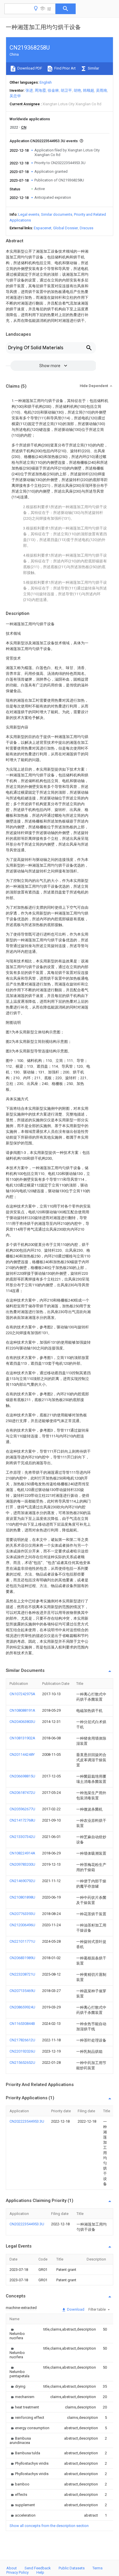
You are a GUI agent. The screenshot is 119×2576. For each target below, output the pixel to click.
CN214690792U (22, 1881)
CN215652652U (22, 2063)
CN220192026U (22, 2051)
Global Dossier (66, 228)
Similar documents (57, 214)
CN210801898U (22, 1897)
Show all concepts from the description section (49, 2526)
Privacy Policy (17, 2572)
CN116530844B (22, 2024)
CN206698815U (22, 1776)
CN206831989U (22, 1958)
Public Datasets (72, 2568)
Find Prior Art (65, 68)
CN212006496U (22, 1925)
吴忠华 (15, 96)
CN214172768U (22, 1820)
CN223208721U (22, 1974)
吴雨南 (102, 90)
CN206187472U (22, 1793)
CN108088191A (22, 1710)
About (12, 2568)
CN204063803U (22, 1722)
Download (75, 2309)
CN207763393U (22, 1914)
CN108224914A (22, 1853)
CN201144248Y (22, 1754)
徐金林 (53, 90)
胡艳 (77, 90)
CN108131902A (22, 1738)
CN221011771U (22, 1941)
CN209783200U (22, 1864)
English (46, 82)
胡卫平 (66, 90)
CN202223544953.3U (27, 2121)
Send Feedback (38, 2568)
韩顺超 (89, 90)
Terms (97, 2568)
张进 (29, 90)
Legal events (29, 214)
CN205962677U (22, 1809)
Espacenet (43, 228)
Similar (93, 68)
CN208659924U (22, 2007)
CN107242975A (22, 1694)
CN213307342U (22, 1837)
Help (40, 2572)
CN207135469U (22, 1991)
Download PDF (29, 68)
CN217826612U (22, 2040)
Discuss (87, 228)
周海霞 (40, 90)
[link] (19, 2334)
